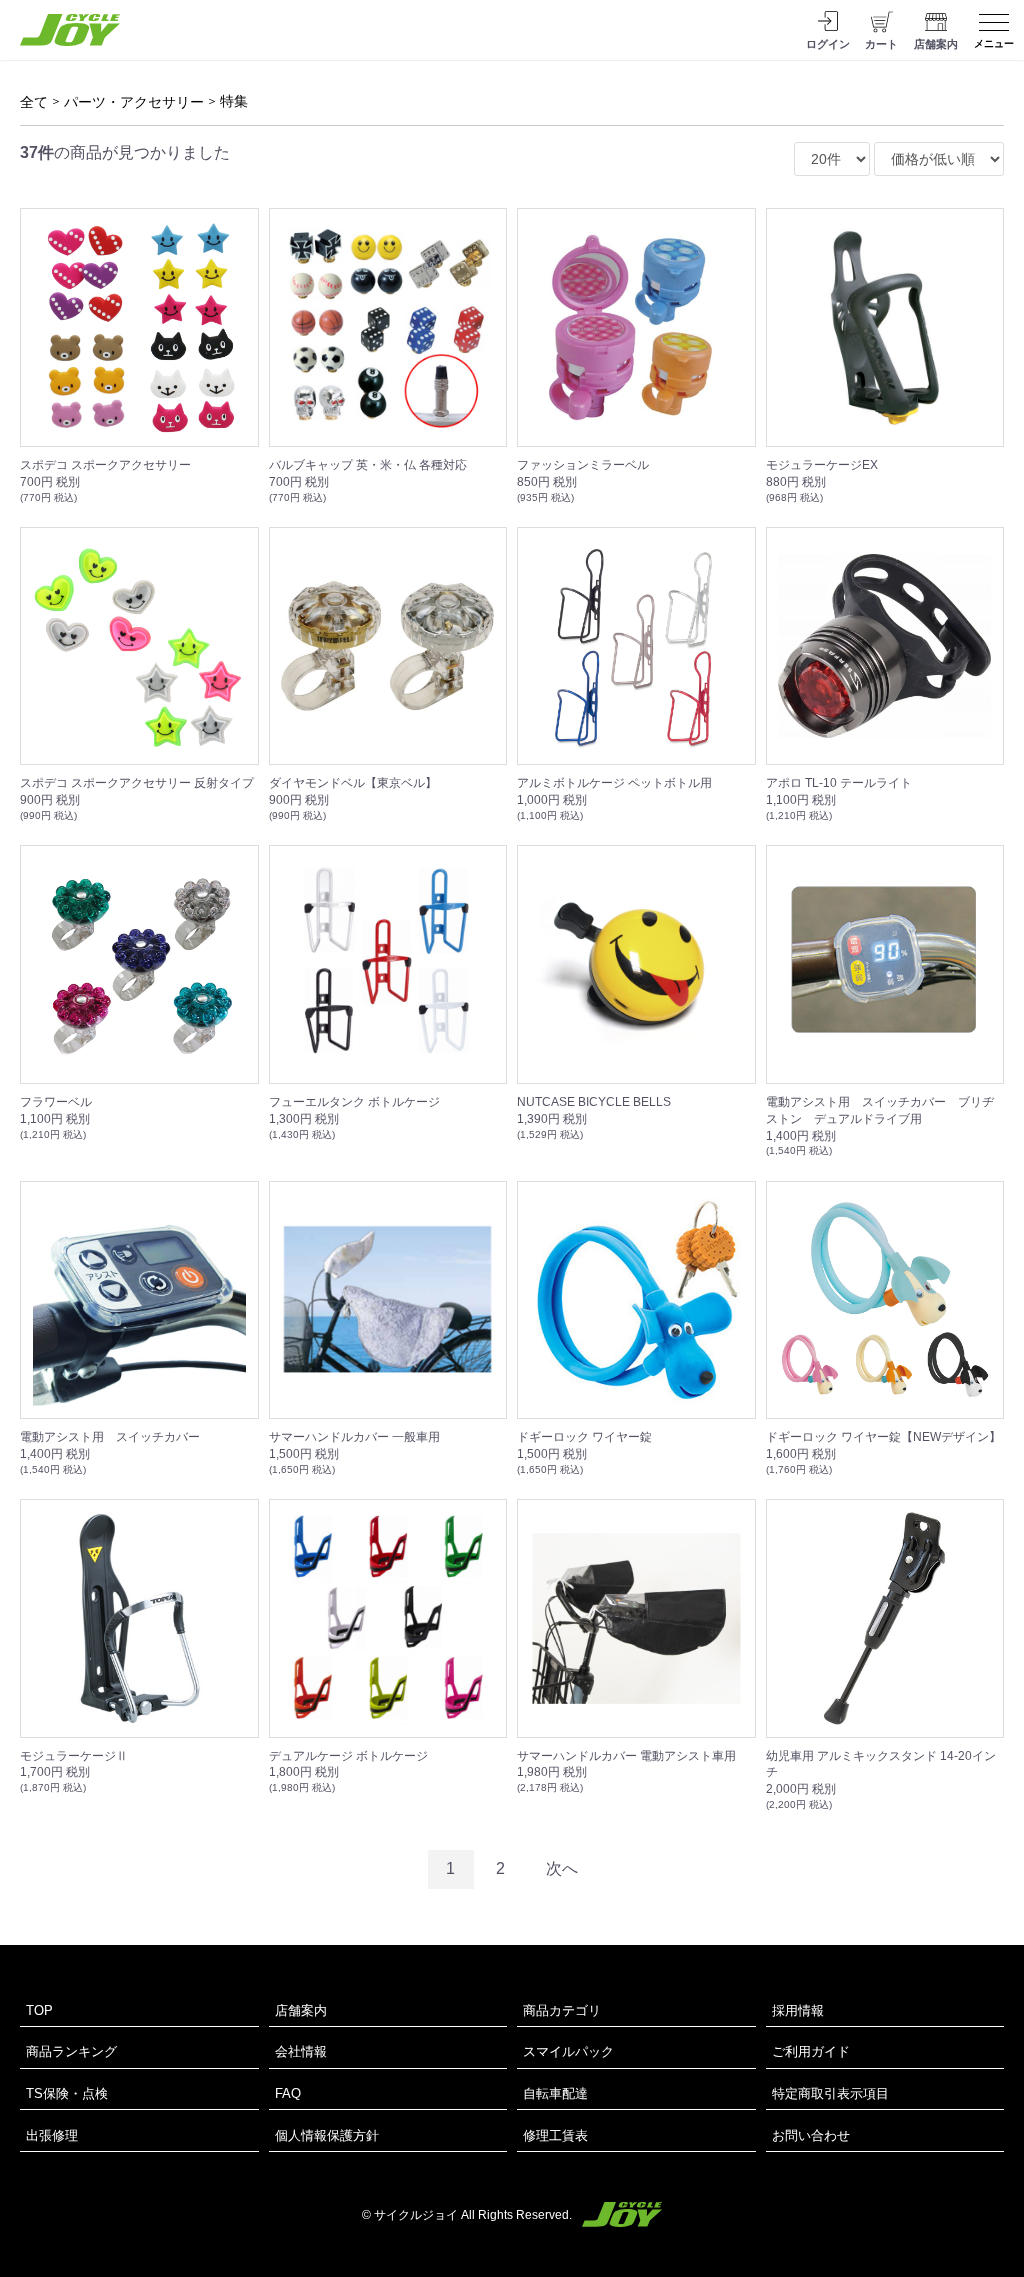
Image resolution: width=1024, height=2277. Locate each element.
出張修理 (52, 2135)
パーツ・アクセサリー (134, 102)
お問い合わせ (811, 2135)
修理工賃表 (555, 2135)
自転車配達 (555, 2093)
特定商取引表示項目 (830, 2093)
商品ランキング (71, 2051)
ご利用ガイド (811, 2051)
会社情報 (301, 2051)
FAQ (288, 2093)
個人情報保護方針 (327, 2135)
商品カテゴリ (562, 2010)
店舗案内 (301, 2010)
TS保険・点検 (67, 2093)
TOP (39, 2010)
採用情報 (798, 2010)
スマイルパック (568, 2051)
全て (34, 102)
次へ (562, 1868)
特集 (234, 101)
